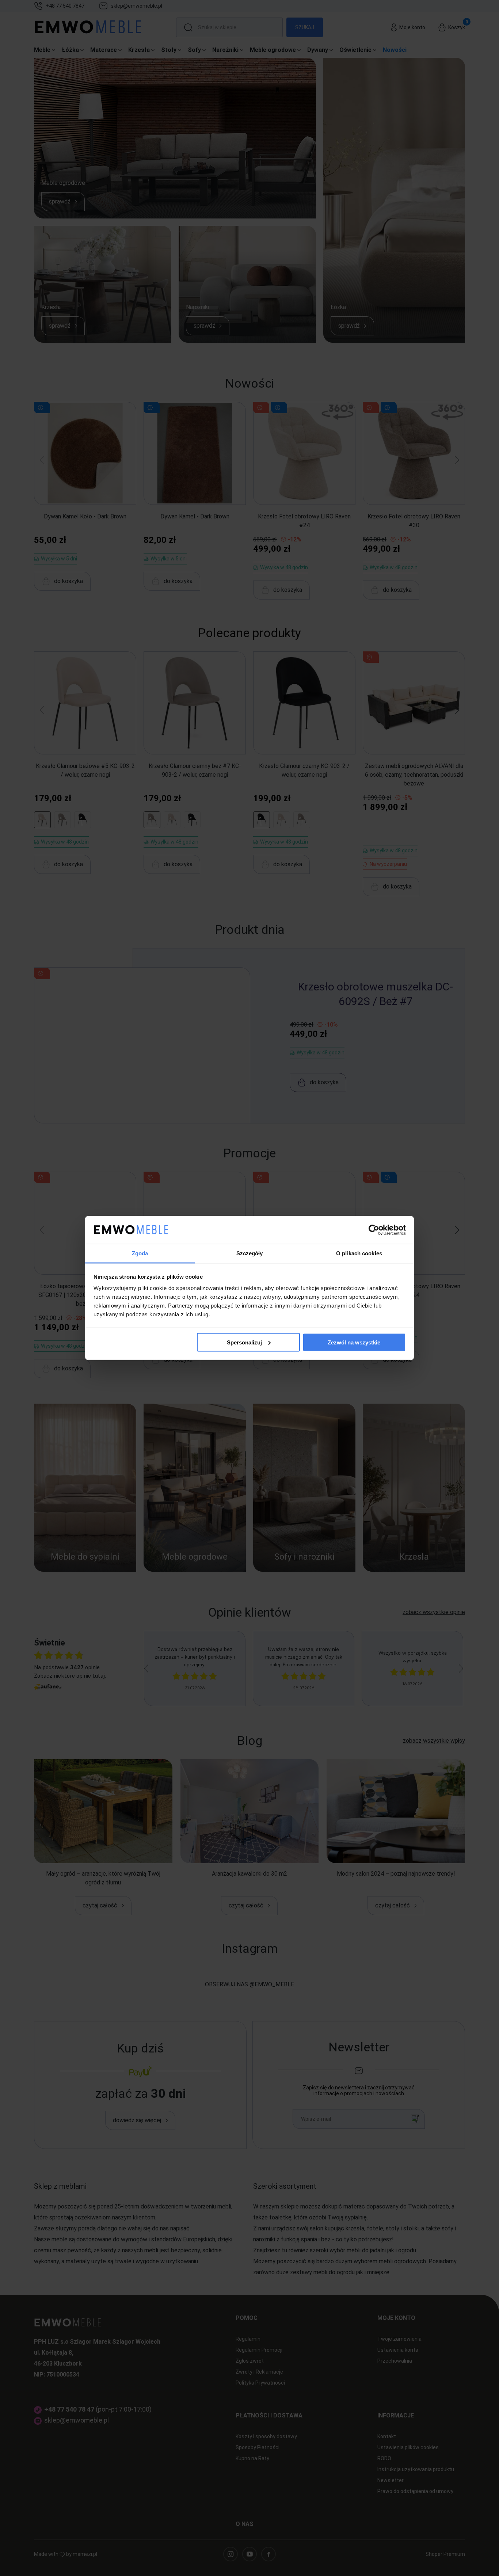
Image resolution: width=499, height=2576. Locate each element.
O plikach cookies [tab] (359, 1253)
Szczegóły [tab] (250, 1253)
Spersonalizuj (244, 1342)
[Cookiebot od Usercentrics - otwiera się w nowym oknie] (374, 1230)
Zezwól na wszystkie (354, 1342)
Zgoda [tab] (140, 1253)
